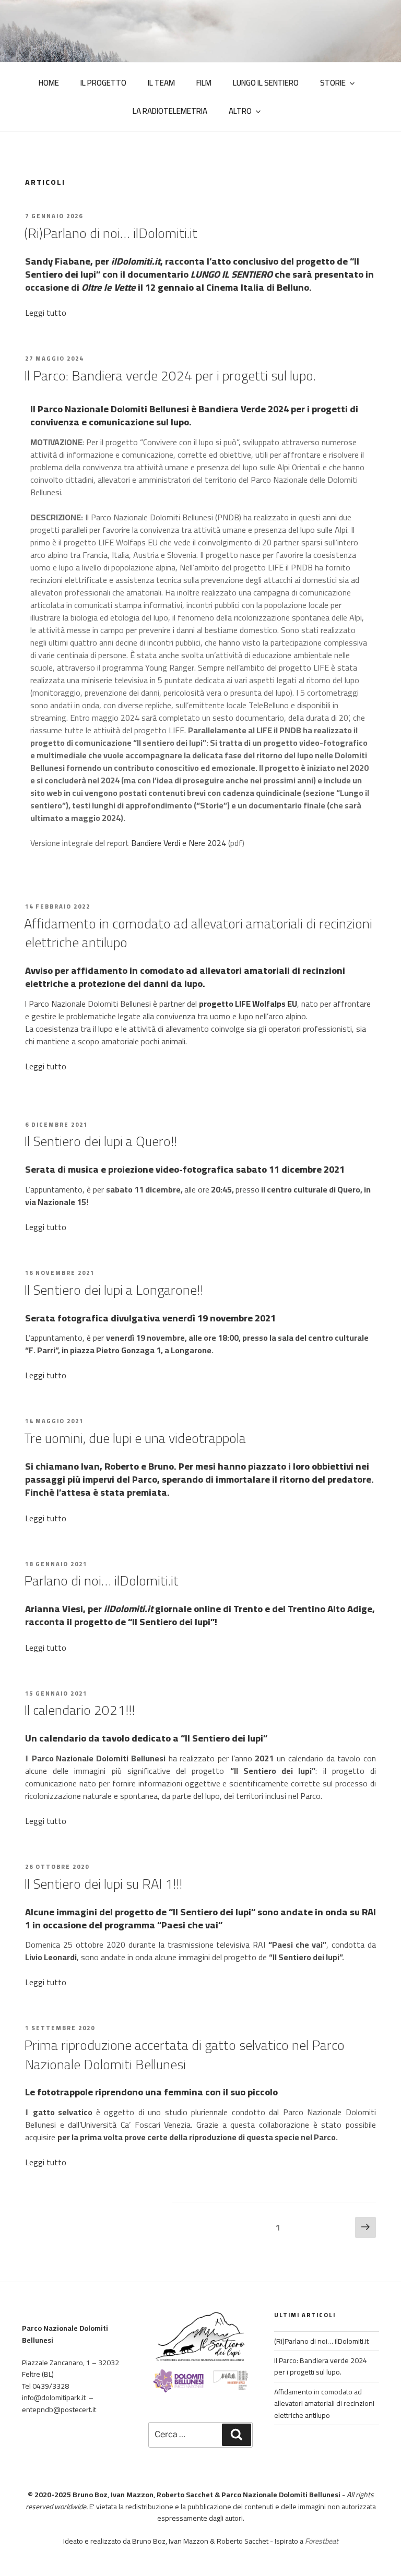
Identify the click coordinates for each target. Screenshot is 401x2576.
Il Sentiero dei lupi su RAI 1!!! (103, 1884)
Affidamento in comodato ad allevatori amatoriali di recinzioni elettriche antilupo (198, 933)
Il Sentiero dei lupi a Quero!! (101, 1141)
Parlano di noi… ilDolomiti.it (101, 1581)
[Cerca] (237, 2435)
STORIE (333, 83)
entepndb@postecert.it (59, 2410)
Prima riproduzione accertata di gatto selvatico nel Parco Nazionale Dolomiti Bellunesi (184, 2054)
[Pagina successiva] (365, 2227)
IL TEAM (161, 83)
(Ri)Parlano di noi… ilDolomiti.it (111, 233)
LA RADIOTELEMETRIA (170, 111)
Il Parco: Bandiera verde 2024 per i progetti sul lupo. (170, 375)
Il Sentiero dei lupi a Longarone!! (114, 1290)
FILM (204, 83)
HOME (49, 83)
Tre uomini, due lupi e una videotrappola (135, 1438)
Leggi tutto (46, 313)
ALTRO (240, 111)
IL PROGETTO (103, 83)
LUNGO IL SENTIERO (266, 83)
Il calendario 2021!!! (79, 1710)
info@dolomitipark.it (54, 2398)
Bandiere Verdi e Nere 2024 (179, 843)
